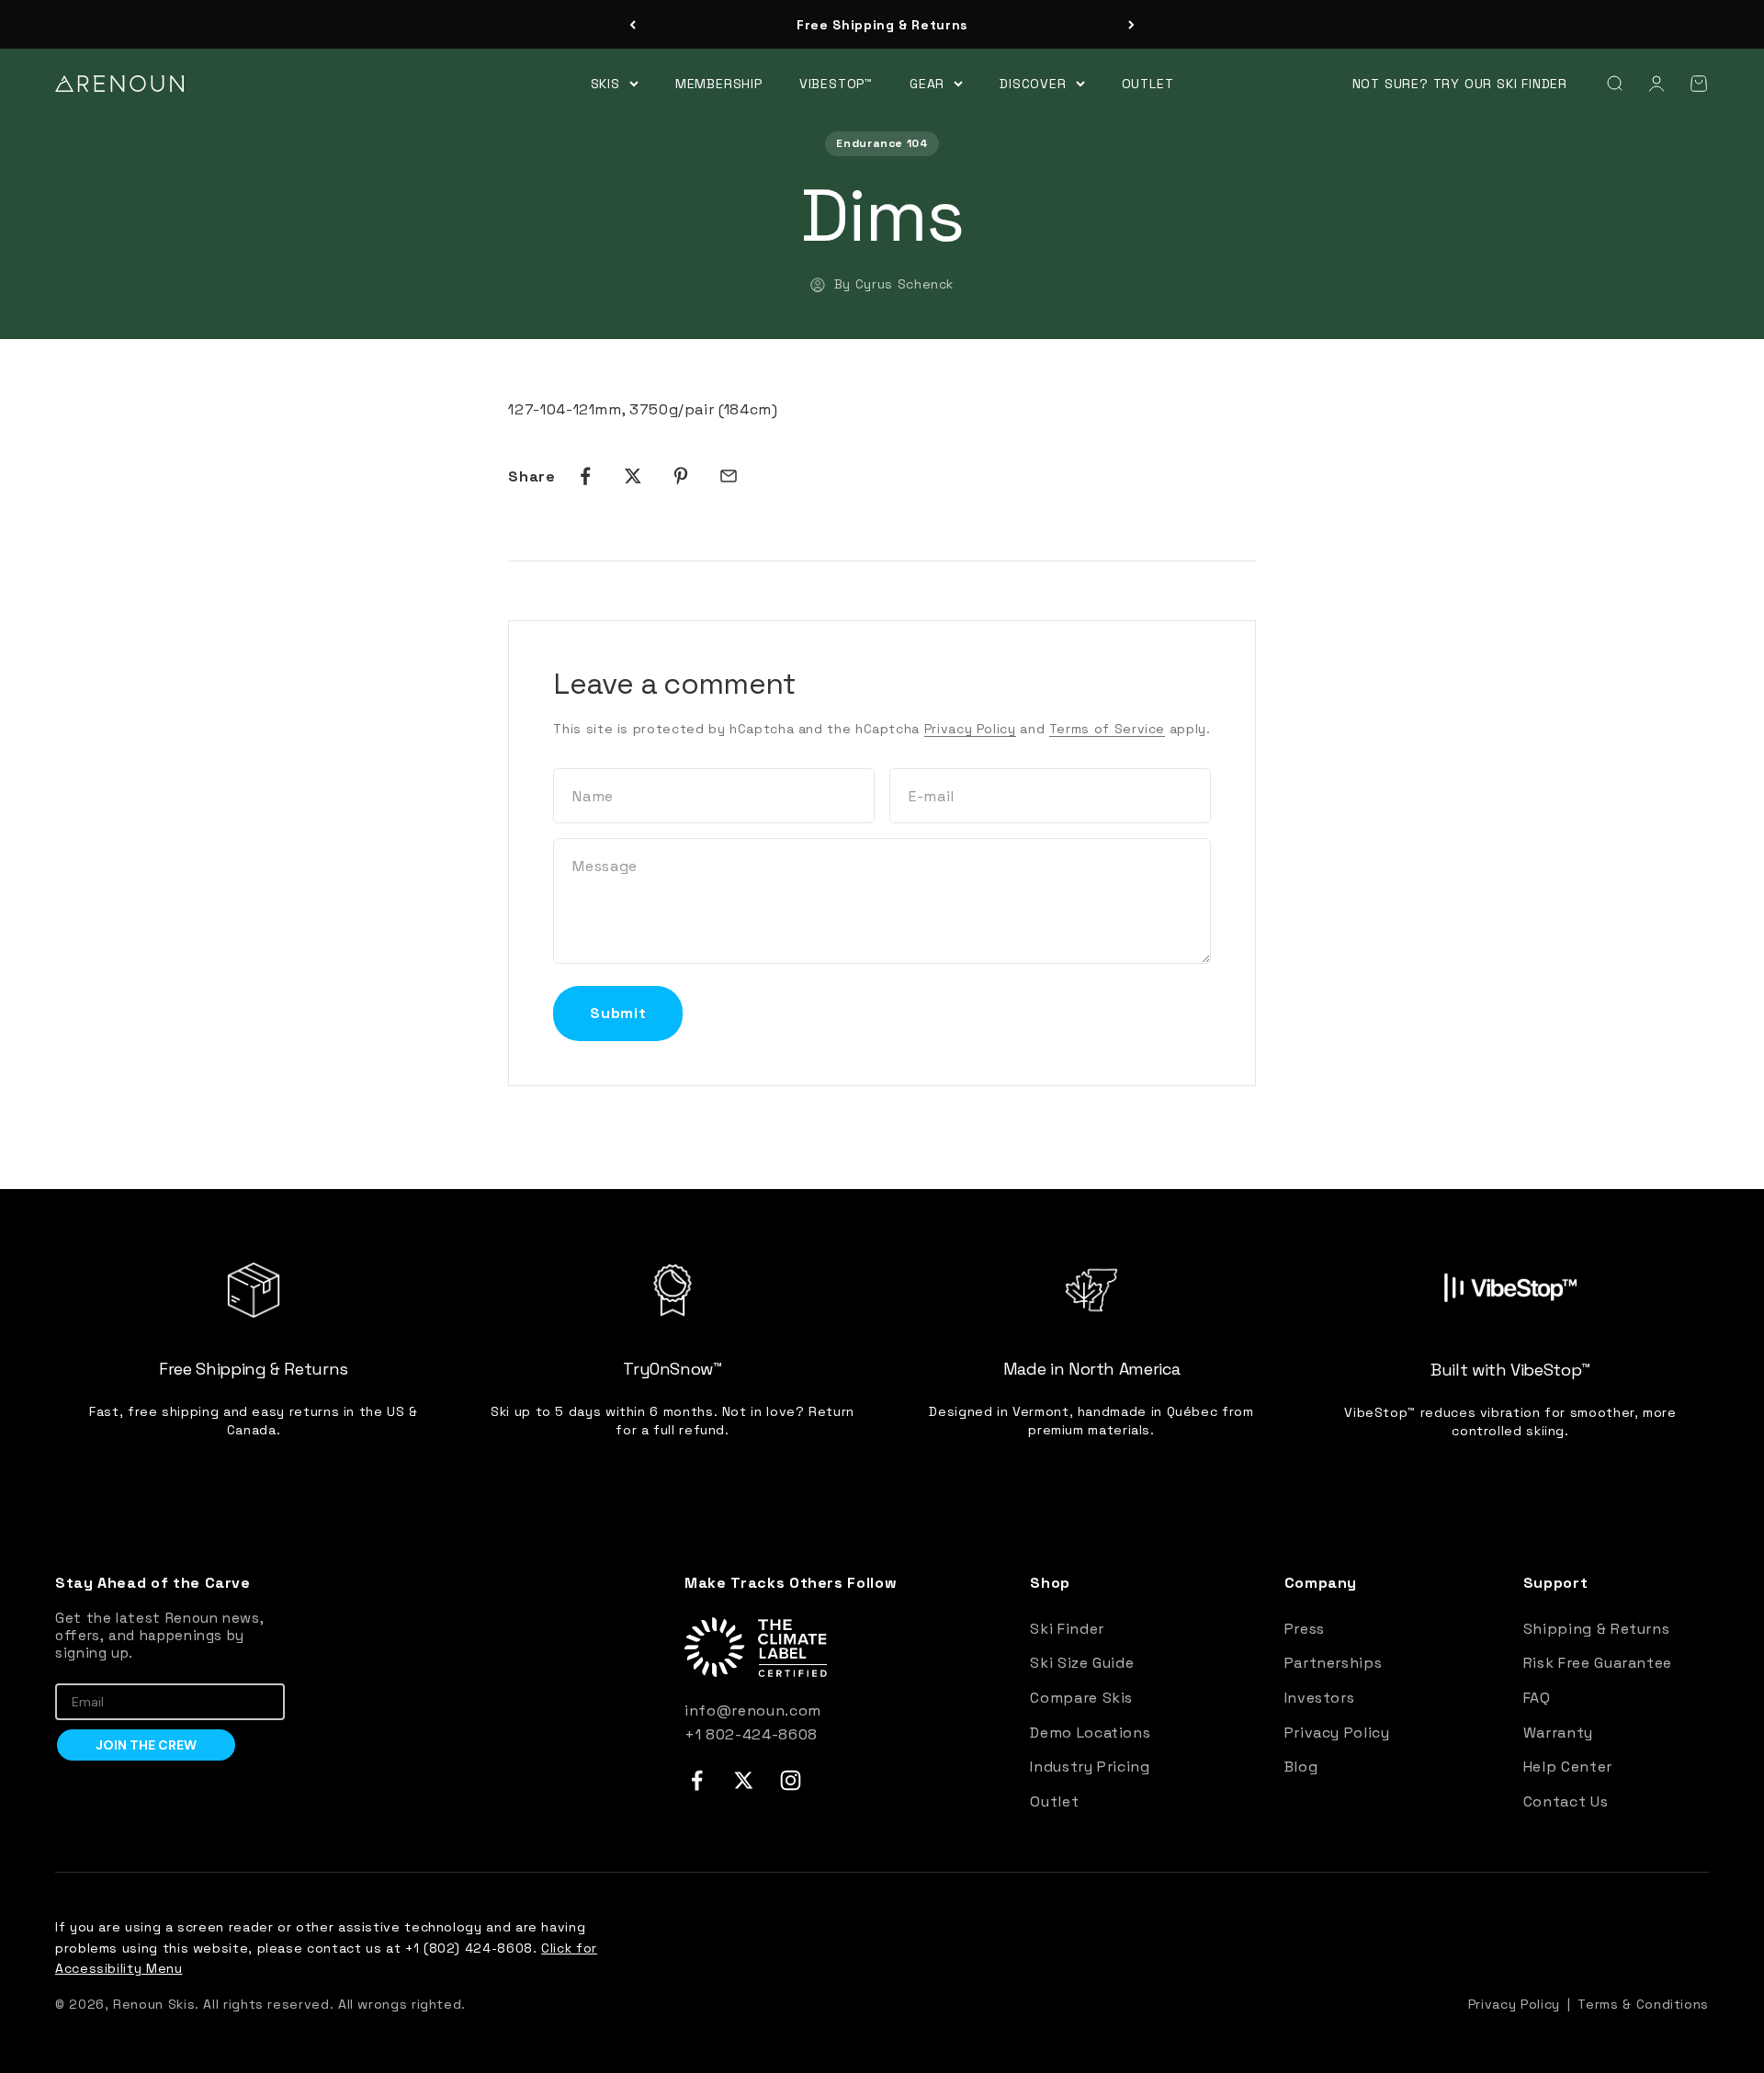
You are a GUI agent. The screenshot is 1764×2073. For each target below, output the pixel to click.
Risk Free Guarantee (1598, 1663)
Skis (605, 83)
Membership (719, 83)
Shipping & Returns (1597, 1629)
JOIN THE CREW (146, 1745)
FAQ (1537, 1698)
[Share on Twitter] (633, 476)
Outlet (1148, 83)
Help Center (1568, 1767)
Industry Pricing (1090, 1767)
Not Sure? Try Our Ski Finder (1460, 84)
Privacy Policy (970, 729)
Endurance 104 (882, 143)
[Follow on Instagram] (791, 1780)
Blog (1301, 1767)
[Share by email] (729, 476)
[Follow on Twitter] (744, 1780)
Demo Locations (1090, 1733)
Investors (1320, 1698)
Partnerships (1334, 1663)
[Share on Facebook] (585, 476)
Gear (927, 83)
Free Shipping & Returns (882, 25)
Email (73, 1670)
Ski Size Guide (1082, 1663)
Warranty (1558, 1733)
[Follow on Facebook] (697, 1780)
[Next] (1131, 25)
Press (1305, 1629)
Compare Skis (1081, 1698)
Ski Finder (1067, 1629)
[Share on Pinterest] (681, 476)
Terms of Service (1107, 729)
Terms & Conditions (1643, 2004)
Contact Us (1566, 1801)
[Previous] (633, 25)
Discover (1033, 83)
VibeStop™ (836, 83)
